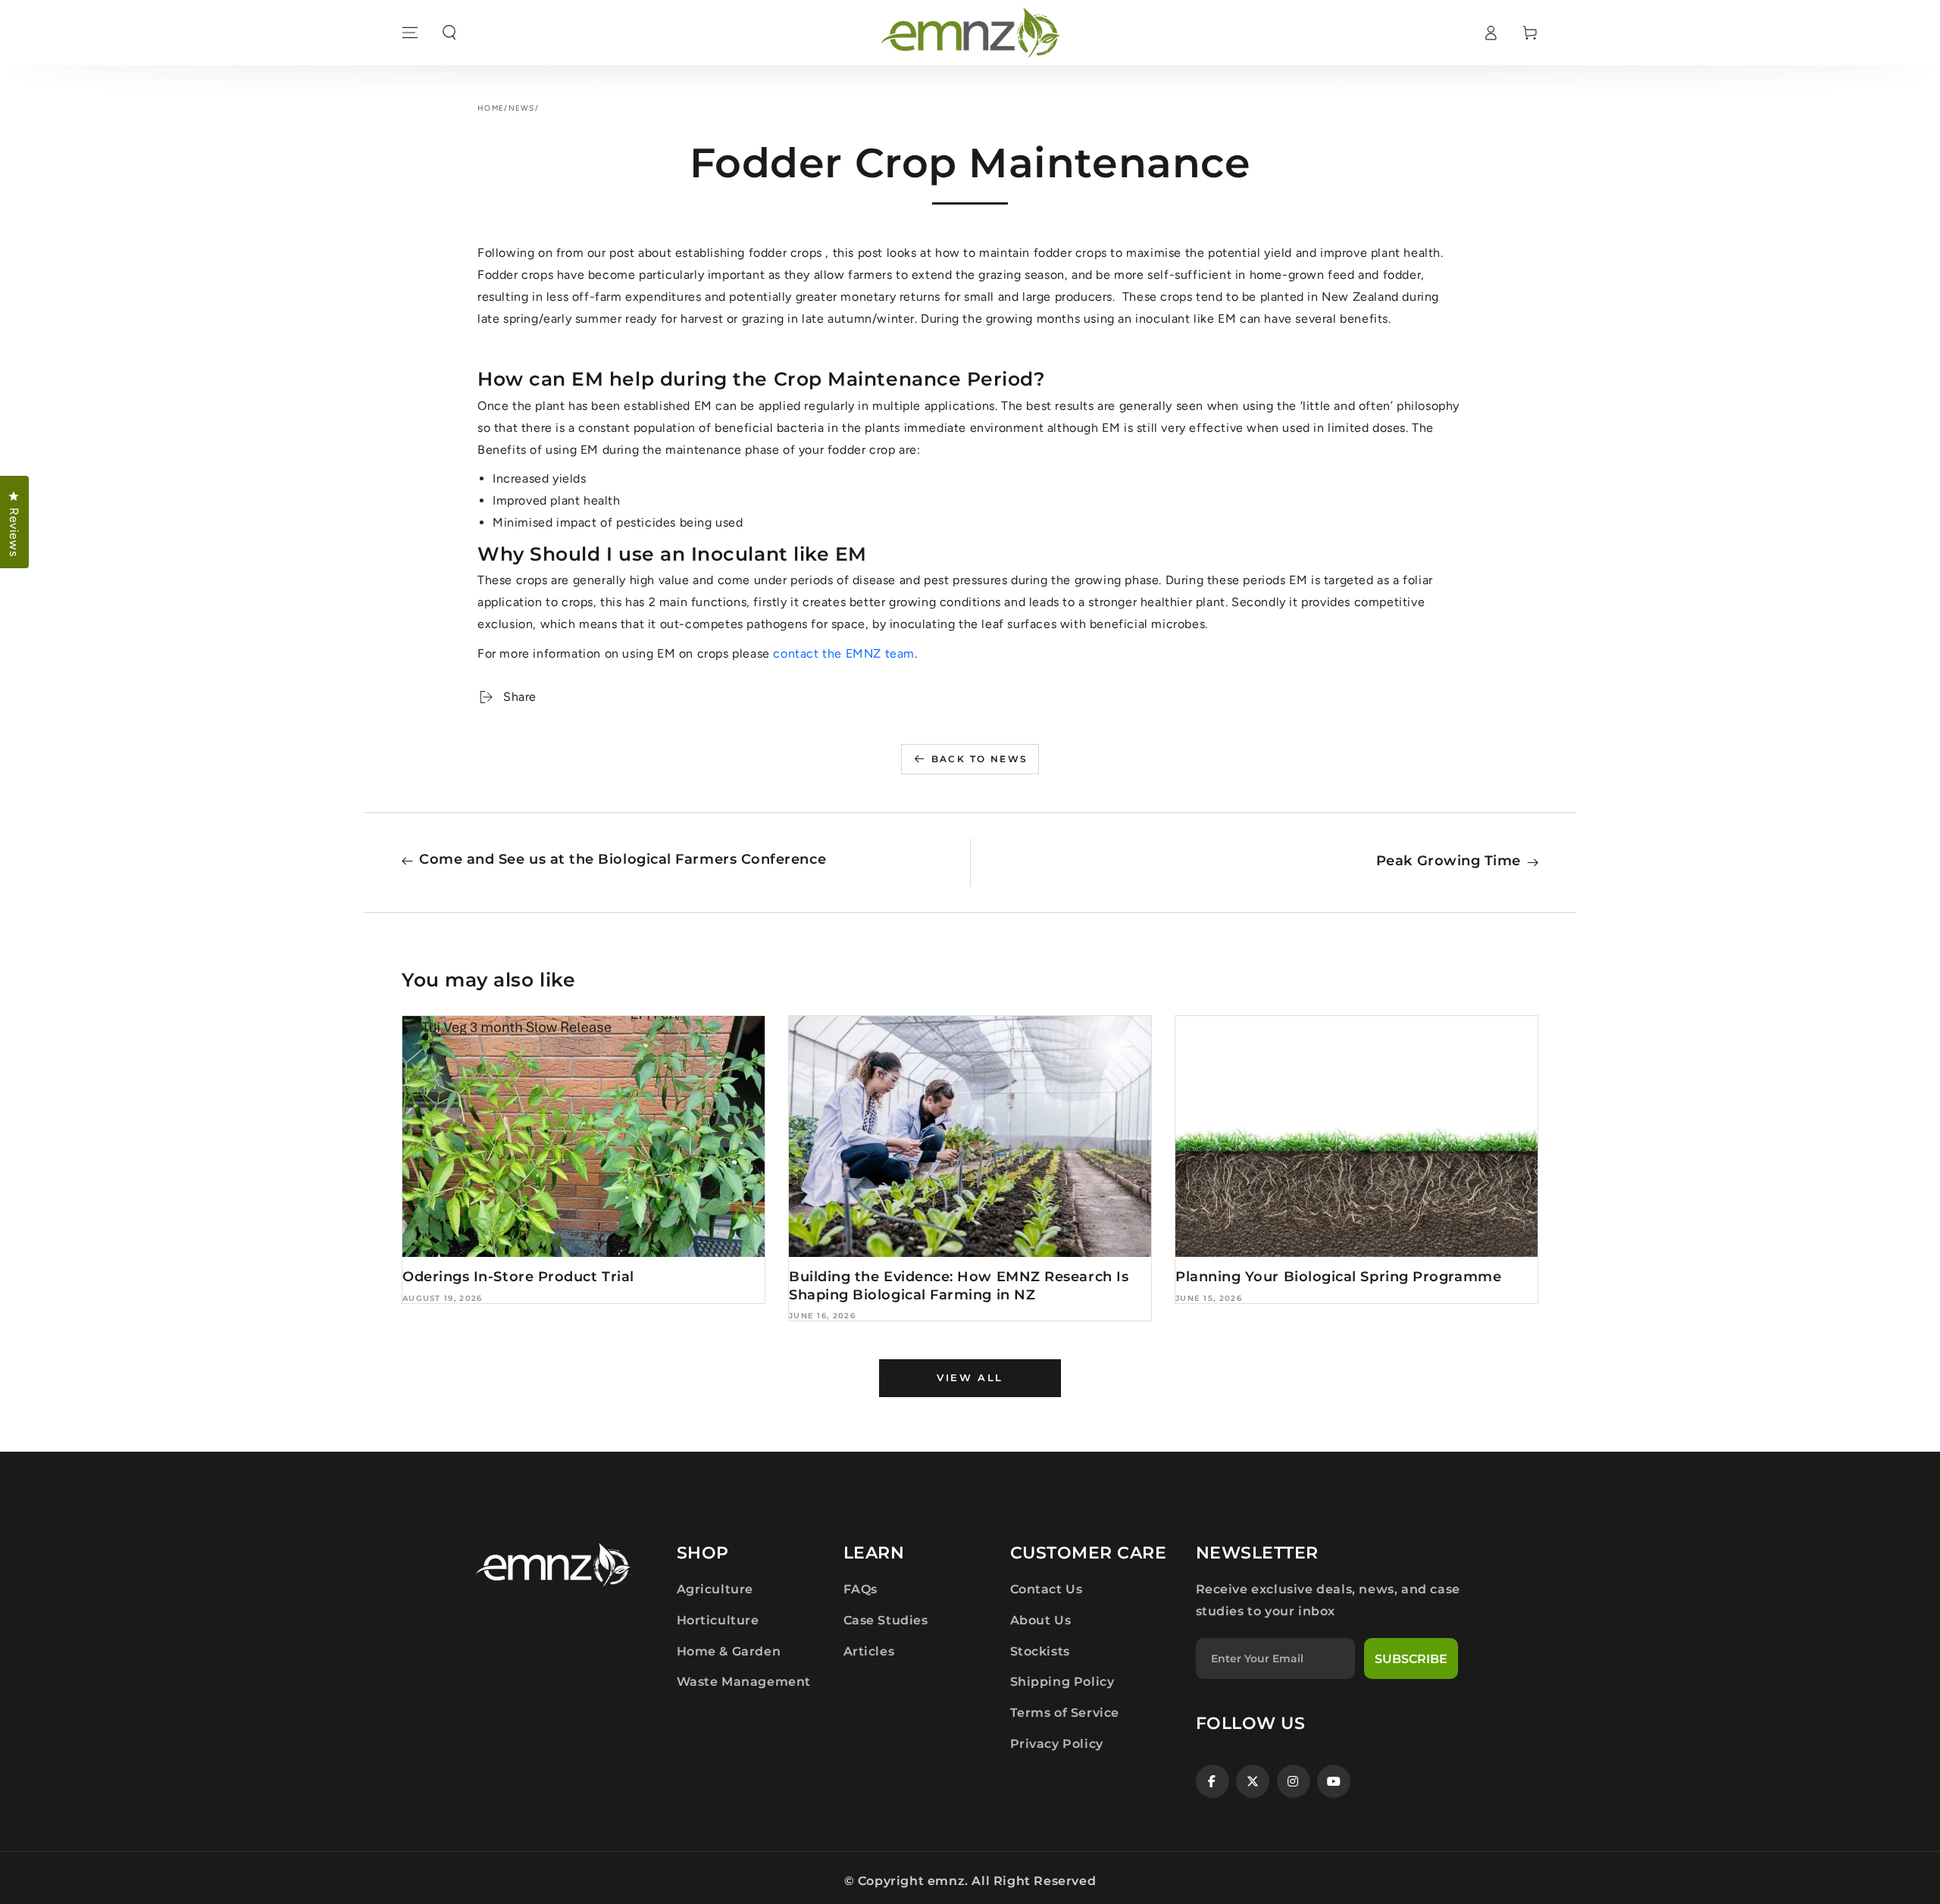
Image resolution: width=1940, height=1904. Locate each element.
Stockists (1040, 1651)
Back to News (980, 759)
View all (970, 1377)
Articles (869, 1651)
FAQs (860, 1589)
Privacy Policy (1057, 1744)
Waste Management (744, 1682)
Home (491, 108)
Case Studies (886, 1620)
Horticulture (718, 1620)
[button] (449, 33)
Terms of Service (1065, 1713)
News (522, 108)
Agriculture (715, 1589)
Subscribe (1411, 1659)
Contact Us (1047, 1589)
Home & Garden (729, 1651)
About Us (1041, 1620)
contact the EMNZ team (844, 653)
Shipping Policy (1062, 1682)
